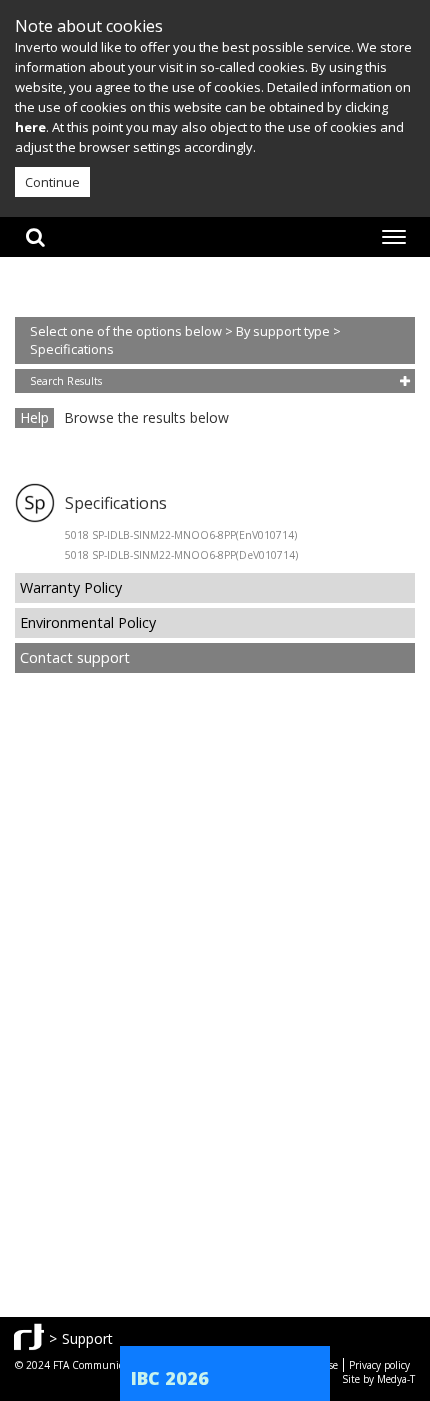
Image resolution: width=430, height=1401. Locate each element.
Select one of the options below (127, 331)
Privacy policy (379, 1365)
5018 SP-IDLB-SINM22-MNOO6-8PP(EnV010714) (181, 535)
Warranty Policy (71, 587)
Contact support (75, 657)
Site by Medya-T (378, 1379)
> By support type (279, 331)
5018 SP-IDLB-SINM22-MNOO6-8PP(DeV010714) (181, 555)
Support (87, 1338)
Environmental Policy (88, 622)
